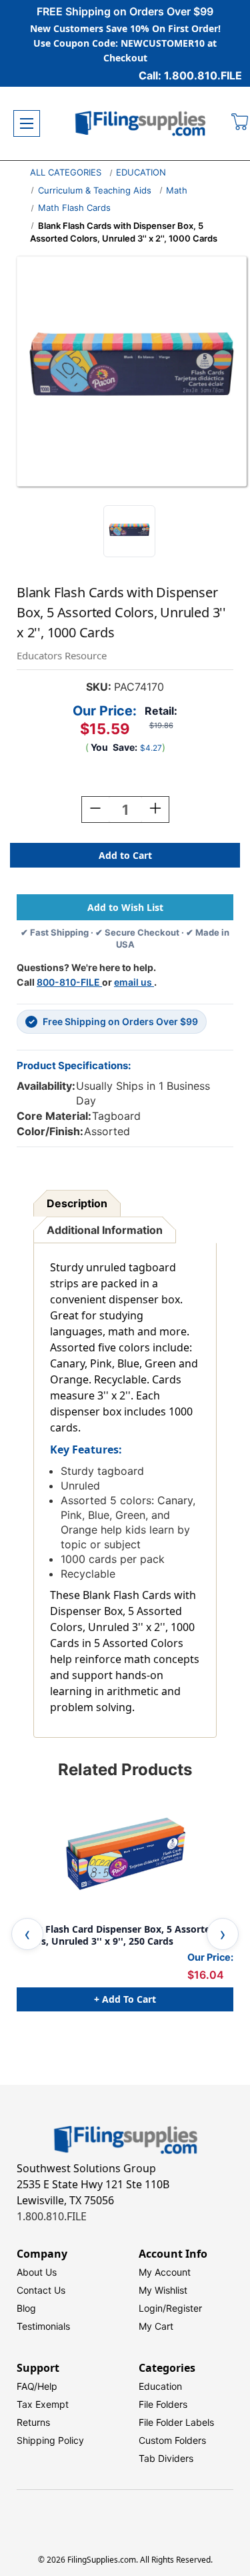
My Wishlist (163, 2290)
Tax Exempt (43, 2404)
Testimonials (43, 2326)
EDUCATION (141, 172)
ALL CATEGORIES (66, 172)
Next (223, 1934)
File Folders (163, 2404)
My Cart (156, 2326)
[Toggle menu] (27, 123)
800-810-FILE (69, 982)
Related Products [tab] (125, 1769)
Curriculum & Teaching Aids (95, 190)
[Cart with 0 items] (240, 123)
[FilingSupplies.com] (141, 124)
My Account (165, 2272)
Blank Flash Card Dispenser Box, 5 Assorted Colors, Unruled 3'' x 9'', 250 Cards (116, 1935)
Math (177, 190)
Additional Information (105, 1230)
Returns (33, 2422)
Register (184, 2308)
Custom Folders (172, 2440)
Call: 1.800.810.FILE (190, 75)
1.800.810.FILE (52, 2216)
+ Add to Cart (125, 1999)
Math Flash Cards (74, 208)
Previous (27, 1934)
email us (134, 982)
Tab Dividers (166, 2458)
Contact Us (41, 2290)
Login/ (152, 2308)
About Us (37, 2272)
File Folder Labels (176, 2422)
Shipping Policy (50, 2440)
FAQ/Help (37, 2386)
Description (77, 1203)
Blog (26, 2308)
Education (160, 2386)
